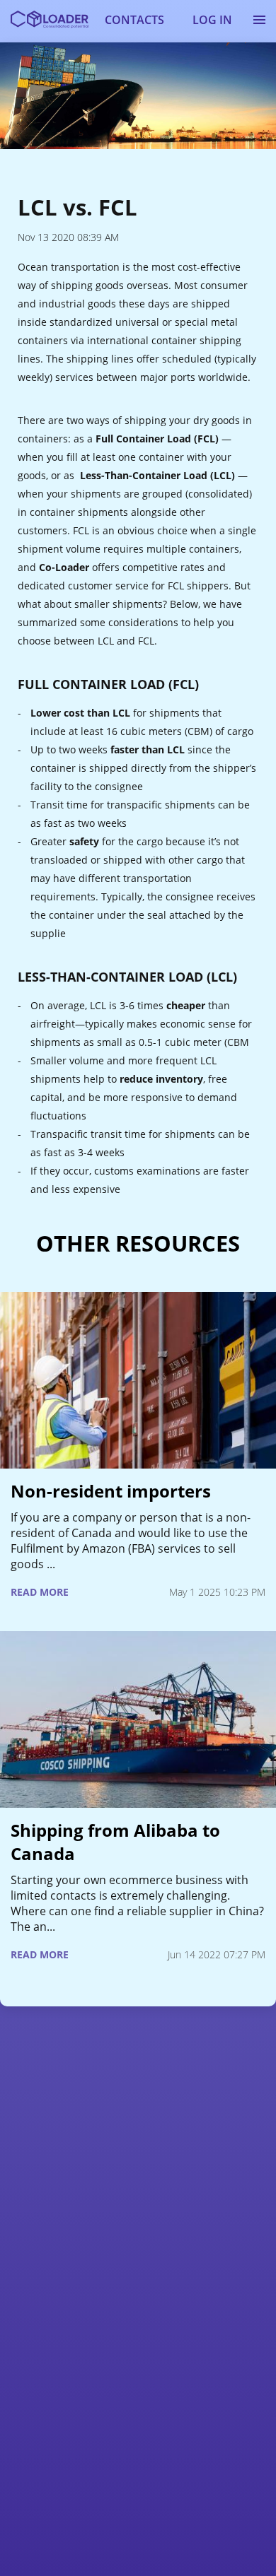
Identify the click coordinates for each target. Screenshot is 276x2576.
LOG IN (212, 20)
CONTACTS (134, 20)
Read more (40, 1592)
